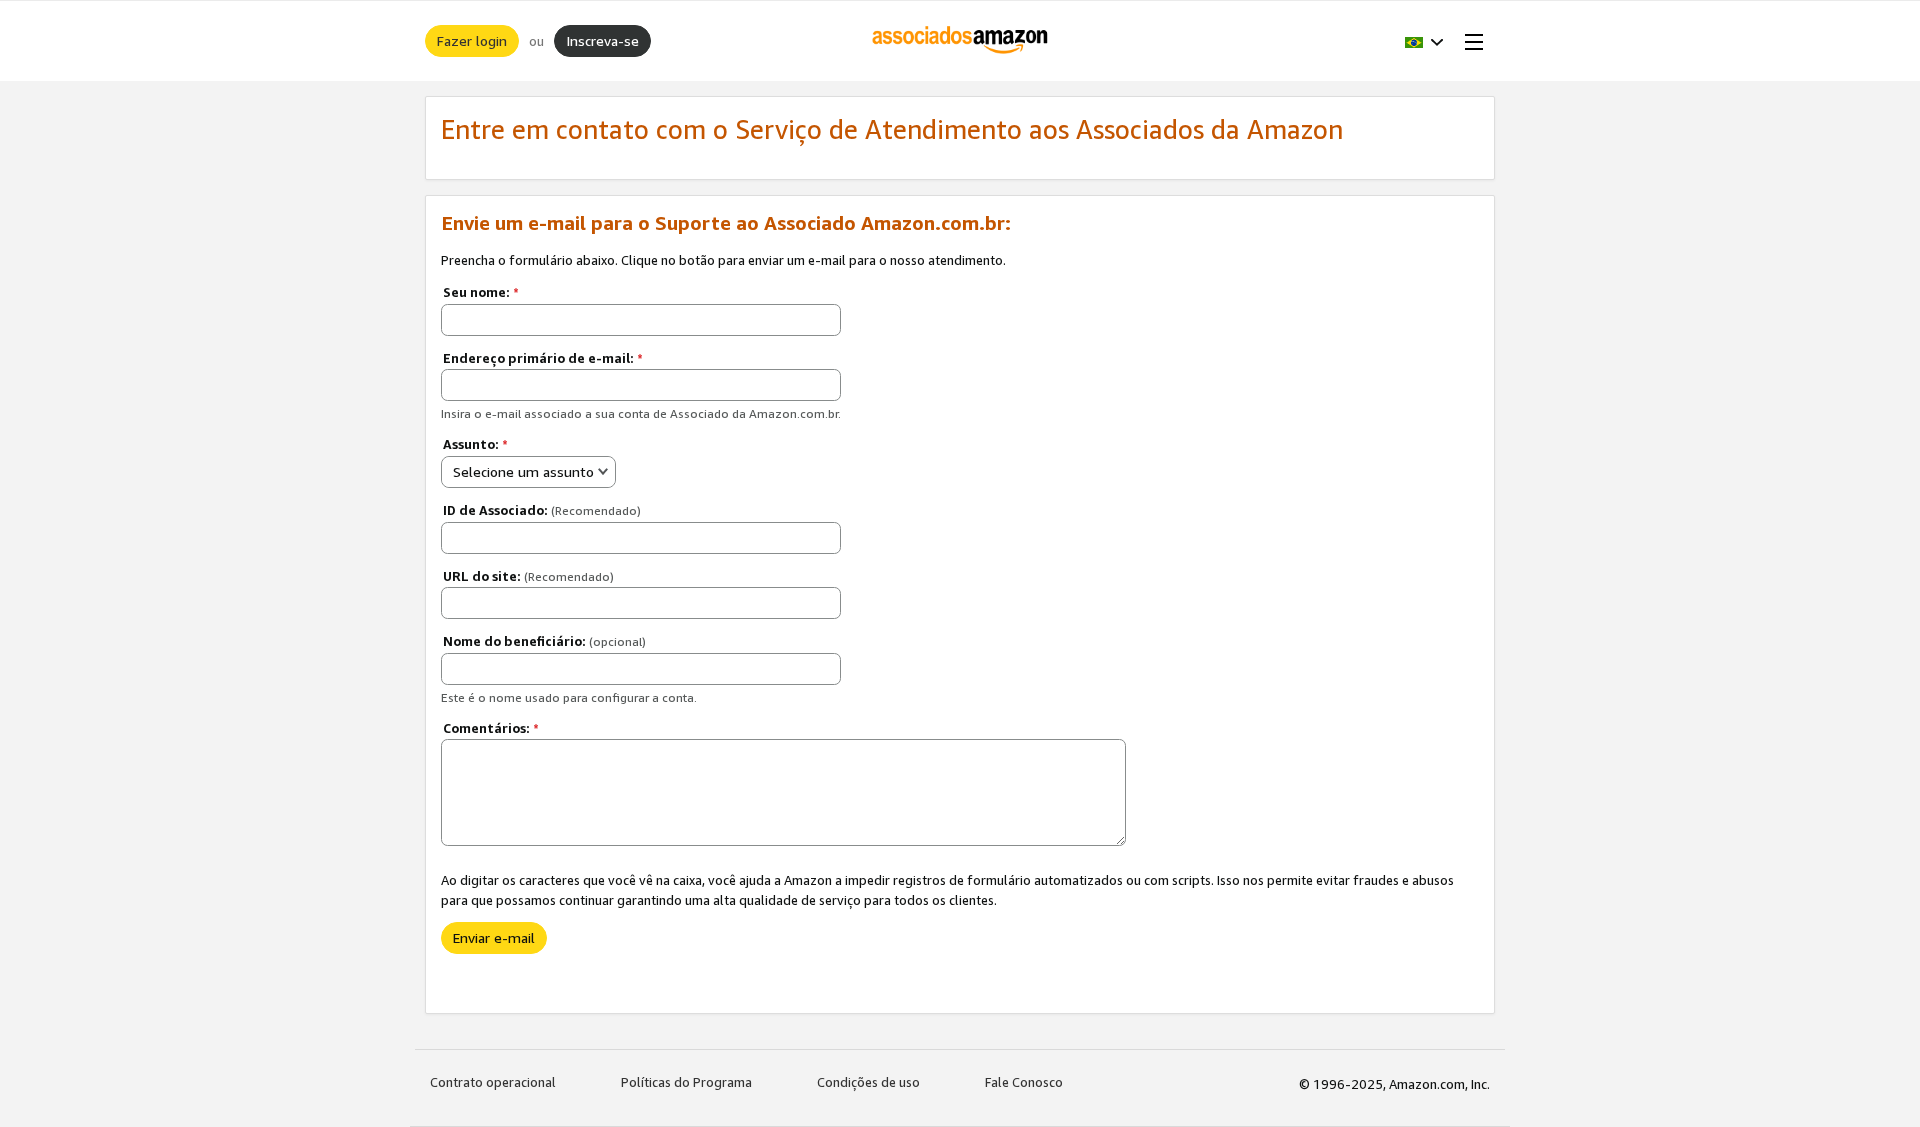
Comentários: (491, 728)
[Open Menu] (1470, 41)
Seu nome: (481, 292)
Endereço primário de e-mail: (543, 358)
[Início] (960, 41)
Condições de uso (868, 1082)
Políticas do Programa (686, 1082)
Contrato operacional (493, 1082)
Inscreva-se (602, 40)
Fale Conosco (1024, 1082)
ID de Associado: (542, 510)
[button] (1424, 41)
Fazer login (472, 40)
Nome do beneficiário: (544, 641)
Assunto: (475, 444)
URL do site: (528, 576)
